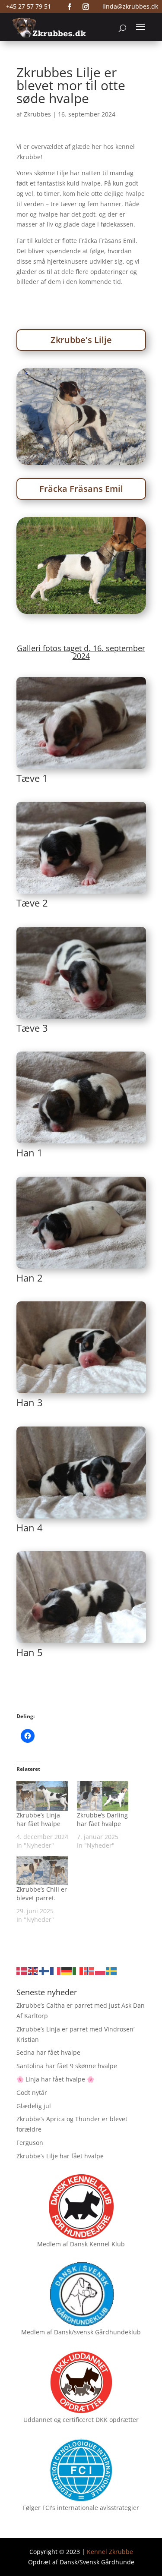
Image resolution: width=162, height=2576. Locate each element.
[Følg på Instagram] (86, 7)
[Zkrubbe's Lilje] (81, 463)
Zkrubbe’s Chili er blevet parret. (42, 1894)
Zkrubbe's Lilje (81, 340)
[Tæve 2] (81, 893)
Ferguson (30, 2143)
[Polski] (101, 1970)
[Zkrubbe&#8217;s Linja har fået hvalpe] (42, 1796)
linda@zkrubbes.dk (130, 6)
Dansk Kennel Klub (97, 2244)
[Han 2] (81, 1268)
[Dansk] (22, 1970)
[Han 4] (81, 1518)
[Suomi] (44, 1970)
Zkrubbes (37, 114)
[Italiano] (78, 1970)
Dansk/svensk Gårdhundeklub (97, 2332)
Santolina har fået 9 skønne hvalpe (67, 2066)
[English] (33, 1970)
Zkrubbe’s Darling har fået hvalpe (102, 1819)
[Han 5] (81, 1643)
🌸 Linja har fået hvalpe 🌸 (55, 2079)
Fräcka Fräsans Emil (81, 489)
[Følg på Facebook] (70, 7)
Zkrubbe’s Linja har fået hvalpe (38, 1819)
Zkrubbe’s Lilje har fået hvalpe (60, 2156)
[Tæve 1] (81, 769)
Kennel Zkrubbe (110, 2552)
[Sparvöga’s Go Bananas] (81, 612)
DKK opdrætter (117, 2420)
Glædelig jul (34, 2106)
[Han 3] (81, 1393)
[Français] (56, 1970)
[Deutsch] (67, 1970)
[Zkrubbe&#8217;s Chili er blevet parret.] (42, 1871)
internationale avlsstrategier (98, 2508)
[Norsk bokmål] (89, 1970)
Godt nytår (32, 2093)
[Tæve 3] (81, 1019)
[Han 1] (81, 1143)
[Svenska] (112, 1970)
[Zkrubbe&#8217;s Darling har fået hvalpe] (103, 1796)
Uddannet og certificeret (59, 2420)
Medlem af (53, 2244)
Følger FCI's (39, 2508)
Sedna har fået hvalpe (48, 2052)
